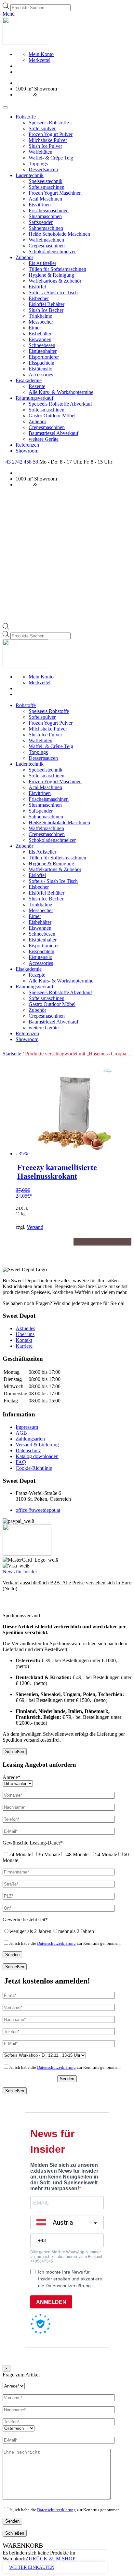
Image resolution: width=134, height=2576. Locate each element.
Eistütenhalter (43, 351)
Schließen (15, 1752)
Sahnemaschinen (46, 228)
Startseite (12, 1054)
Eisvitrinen (40, 205)
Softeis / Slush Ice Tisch (53, 292)
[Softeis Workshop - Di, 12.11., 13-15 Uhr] (44, 2055)
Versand (35, 1227)
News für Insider (20, 1572)
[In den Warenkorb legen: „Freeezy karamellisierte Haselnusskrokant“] (45, 1242)
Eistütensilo (40, 369)
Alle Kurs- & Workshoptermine (61, 392)
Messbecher (41, 322)
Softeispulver (42, 128)
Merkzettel (40, 60)
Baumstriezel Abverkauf (54, 433)
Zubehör (24, 257)
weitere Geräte (44, 439)
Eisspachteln (41, 363)
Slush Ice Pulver (45, 146)
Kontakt (24, 1340)
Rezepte (37, 386)
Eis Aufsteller (42, 263)
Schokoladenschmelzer (52, 251)
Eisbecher (39, 298)
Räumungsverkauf (34, 398)
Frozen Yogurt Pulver (51, 134)
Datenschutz (28, 1450)
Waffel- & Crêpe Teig (51, 158)
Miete (44, 95)
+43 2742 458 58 (21, 462)
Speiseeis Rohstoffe (49, 123)
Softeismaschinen (47, 187)
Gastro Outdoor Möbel (52, 416)
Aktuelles (25, 1328)
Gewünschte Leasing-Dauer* (33, 1843)
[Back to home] (25, 43)
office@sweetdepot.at (38, 1510)
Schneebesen (42, 345)
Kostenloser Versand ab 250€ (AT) (51, 83)
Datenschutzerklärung (56, 1943)
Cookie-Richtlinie (34, 1468)
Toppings (38, 164)
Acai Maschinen (45, 199)
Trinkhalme (40, 316)
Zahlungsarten (30, 1439)
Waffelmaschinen (46, 240)
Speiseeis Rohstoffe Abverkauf (60, 404)
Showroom (27, 451)
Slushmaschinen (45, 216)
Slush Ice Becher (46, 310)
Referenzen (27, 445)
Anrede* (12, 1777)
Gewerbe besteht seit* (25, 1920)
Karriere (24, 1346)
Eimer (35, 328)
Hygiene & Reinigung (51, 275)
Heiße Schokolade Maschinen (59, 234)
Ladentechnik (30, 175)
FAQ (21, 1462)
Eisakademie (29, 380)
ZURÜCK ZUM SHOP (50, 2559)
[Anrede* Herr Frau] (14, 2386)
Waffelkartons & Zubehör (55, 281)
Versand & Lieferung (37, 1445)
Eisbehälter (40, 334)
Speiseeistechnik (46, 181)
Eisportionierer (44, 357)
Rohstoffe (26, 117)
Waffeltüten (40, 152)
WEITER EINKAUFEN (32, 2567)
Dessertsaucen (43, 169)
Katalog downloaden (37, 1456)
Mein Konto (41, 54)
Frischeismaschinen (49, 210)
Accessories (41, 375)
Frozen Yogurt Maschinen (55, 193)
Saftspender (41, 222)
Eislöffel (37, 287)
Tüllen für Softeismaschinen (57, 269)
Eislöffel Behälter (47, 304)
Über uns (25, 1334)
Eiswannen (40, 339)
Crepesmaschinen (47, 246)
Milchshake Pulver (48, 140)
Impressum (27, 1427)
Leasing (24, 95)
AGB (21, 1433)
